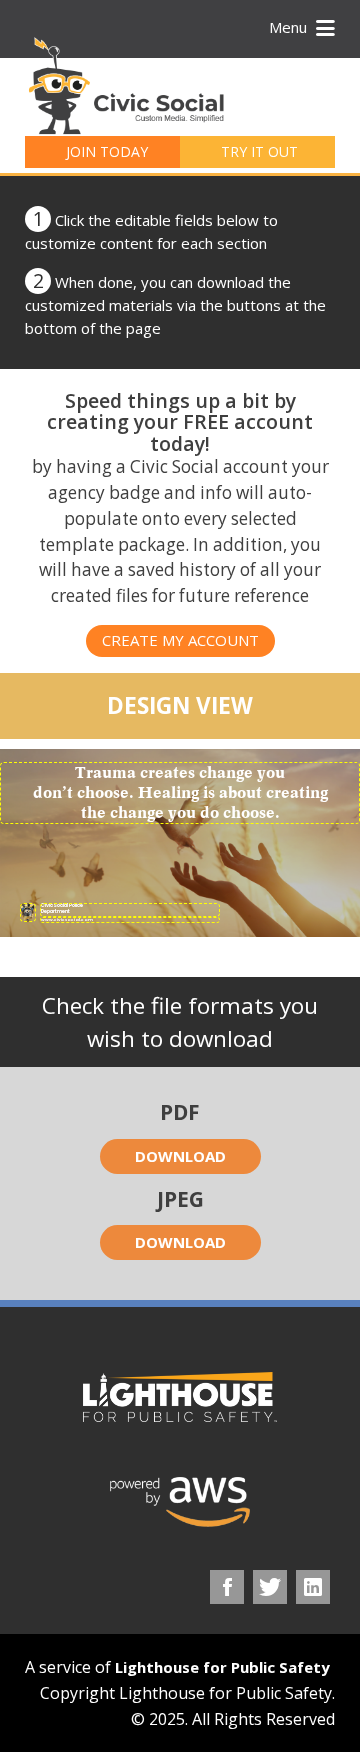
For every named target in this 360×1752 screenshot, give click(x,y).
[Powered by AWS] (180, 1502)
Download (180, 1156)
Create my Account (180, 640)
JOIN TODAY (107, 151)
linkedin (313, 1587)
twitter (270, 1587)
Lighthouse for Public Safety (222, 1667)
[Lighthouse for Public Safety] (180, 1397)
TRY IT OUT (259, 151)
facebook (227, 1587)
